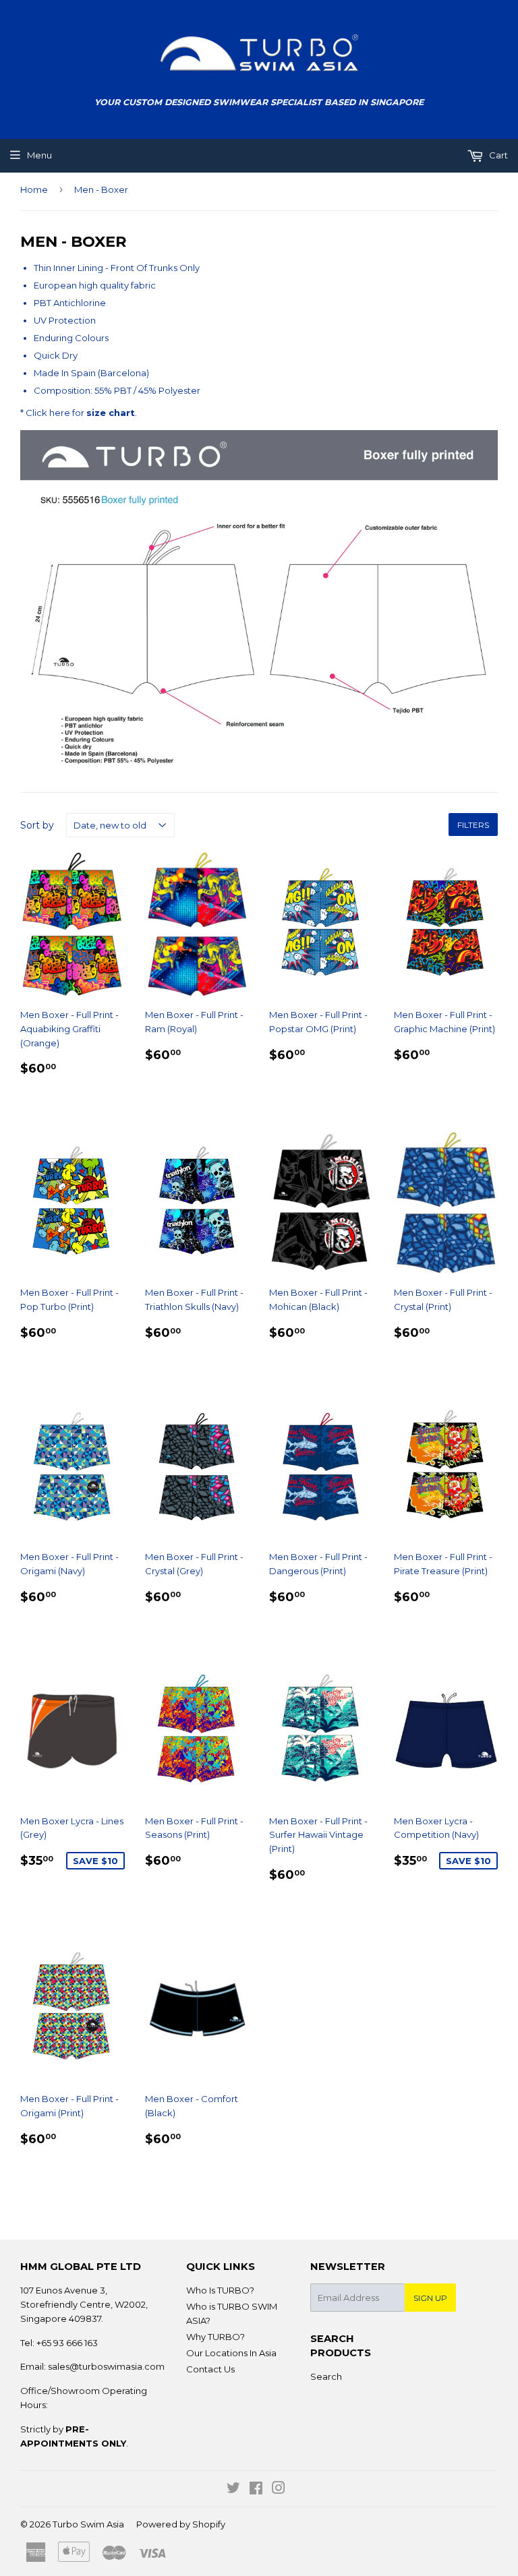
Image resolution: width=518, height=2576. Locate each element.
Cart (497, 155)
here (60, 413)
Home (34, 189)
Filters (473, 825)
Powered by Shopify (181, 2524)
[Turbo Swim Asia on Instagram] (279, 2490)
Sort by (37, 825)
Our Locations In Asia (231, 2353)
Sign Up (430, 2298)
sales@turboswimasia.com (106, 2366)
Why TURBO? (215, 2337)
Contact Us (210, 2369)
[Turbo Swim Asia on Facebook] (256, 2490)
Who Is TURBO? (220, 2290)
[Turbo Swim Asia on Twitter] (233, 2490)
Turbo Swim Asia (88, 2524)
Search (326, 2376)
